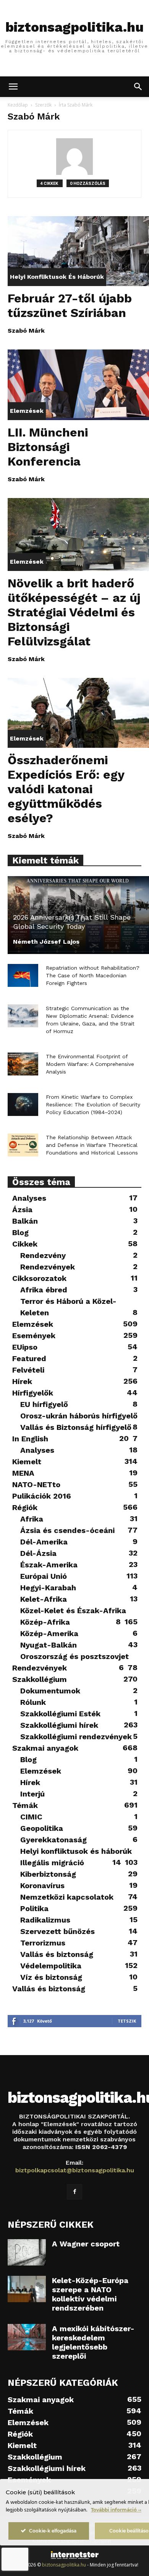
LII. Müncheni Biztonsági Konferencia (48, 447)
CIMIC (31, 1817)
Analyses (29, 1198)
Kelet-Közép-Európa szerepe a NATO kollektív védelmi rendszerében (90, 2294)
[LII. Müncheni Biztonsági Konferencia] (78, 385)
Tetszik (127, 2021)
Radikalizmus (45, 1920)
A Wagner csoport (86, 2244)
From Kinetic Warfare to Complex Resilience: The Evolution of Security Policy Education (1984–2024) (93, 1104)
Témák (25, 1805)
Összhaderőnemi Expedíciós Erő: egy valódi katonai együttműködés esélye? (66, 789)
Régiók (25, 1507)
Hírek (22, 1381)
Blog (20, 1232)
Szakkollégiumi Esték (60, 1714)
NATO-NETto (36, 1484)
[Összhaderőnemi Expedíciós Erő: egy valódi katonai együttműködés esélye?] (78, 713)
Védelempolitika (51, 1966)
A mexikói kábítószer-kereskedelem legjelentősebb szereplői (93, 2342)
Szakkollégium (40, 1679)
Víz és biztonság (51, 1977)
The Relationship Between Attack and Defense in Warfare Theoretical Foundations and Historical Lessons (92, 1145)
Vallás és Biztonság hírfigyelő (76, 1427)
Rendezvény (43, 1255)
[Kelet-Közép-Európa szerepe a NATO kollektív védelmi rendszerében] (27, 2289)
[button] (13, 87)
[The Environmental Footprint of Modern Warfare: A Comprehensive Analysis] (23, 1064)
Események (34, 1336)
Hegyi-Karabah (48, 1588)
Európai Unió (44, 1576)
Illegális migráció (52, 1863)
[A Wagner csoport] (27, 2252)
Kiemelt (27, 1462)
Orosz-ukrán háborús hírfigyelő (79, 1416)
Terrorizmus (43, 1943)
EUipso (25, 1347)
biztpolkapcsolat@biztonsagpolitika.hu (75, 2170)
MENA (23, 1473)
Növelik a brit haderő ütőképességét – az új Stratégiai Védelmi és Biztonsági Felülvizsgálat (74, 612)
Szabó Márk (26, 331)
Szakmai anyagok (45, 1748)
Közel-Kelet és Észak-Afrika (73, 1611)
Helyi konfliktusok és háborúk (57, 277)
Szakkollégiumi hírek (59, 1725)
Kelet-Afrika (44, 1599)
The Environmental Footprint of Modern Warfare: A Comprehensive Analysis (90, 1064)
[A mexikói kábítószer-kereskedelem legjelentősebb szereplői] (27, 2337)
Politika (34, 1908)
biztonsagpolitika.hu (64, 2565)
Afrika (32, 1519)
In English (30, 1439)
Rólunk (33, 1702)
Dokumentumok (50, 1691)
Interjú (32, 1794)
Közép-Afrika (45, 1622)
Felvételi (28, 1370)
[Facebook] (74, 2192)
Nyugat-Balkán (49, 1645)
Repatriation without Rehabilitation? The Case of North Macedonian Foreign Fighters (93, 975)
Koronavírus (42, 1886)
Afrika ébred (44, 1290)
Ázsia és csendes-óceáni (67, 1530)
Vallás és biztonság (57, 1954)
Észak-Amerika (49, 1565)
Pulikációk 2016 (42, 1496)
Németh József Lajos (46, 942)
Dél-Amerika (44, 1542)
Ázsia (22, 1210)
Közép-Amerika (49, 1633)
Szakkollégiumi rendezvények (76, 1737)
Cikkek (25, 1244)
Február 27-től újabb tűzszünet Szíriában (70, 306)
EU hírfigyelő (44, 1404)
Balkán (25, 1221)
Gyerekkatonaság (53, 1840)
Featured (29, 1358)
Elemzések (27, 411)
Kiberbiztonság (48, 1874)
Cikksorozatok (39, 1278)
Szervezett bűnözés (57, 1931)
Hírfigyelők (33, 1393)
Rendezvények (48, 1267)
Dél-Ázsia (38, 1553)
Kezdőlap (18, 105)
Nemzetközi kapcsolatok (67, 1897)
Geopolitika (42, 1828)
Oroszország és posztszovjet (74, 1656)
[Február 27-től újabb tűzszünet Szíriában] (78, 251)
